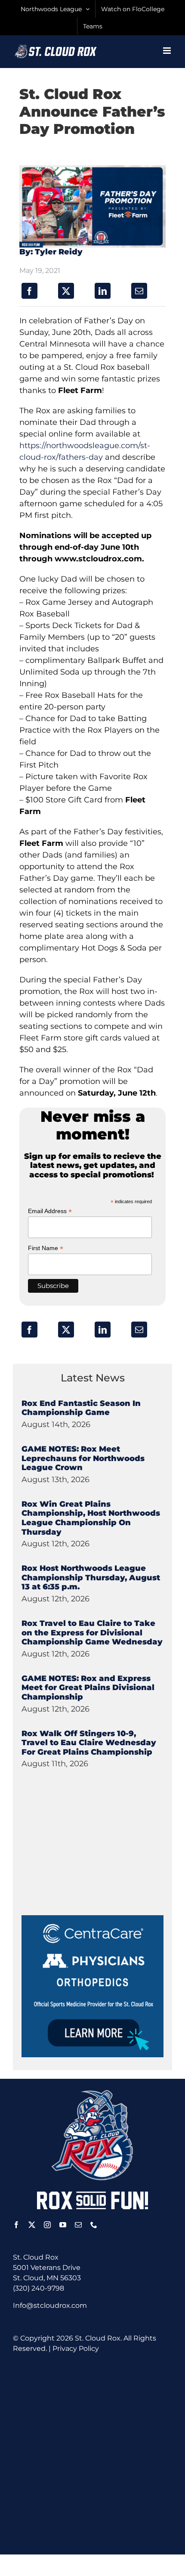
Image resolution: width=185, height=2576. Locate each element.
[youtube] (63, 2225)
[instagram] (47, 2225)
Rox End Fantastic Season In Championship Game (81, 1408)
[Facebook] (29, 291)
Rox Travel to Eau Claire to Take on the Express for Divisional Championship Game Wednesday (92, 1633)
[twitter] (32, 2225)
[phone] (94, 2225)
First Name (46, 1248)
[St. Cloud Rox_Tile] (92, 1918)
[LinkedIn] (103, 291)
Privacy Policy (76, 2348)
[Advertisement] (86, 1861)
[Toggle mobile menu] (168, 51)
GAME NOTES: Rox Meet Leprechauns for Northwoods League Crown (83, 1458)
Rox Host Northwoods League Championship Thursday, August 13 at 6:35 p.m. (91, 1577)
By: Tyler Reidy (51, 252)
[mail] (78, 2225)
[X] (66, 291)
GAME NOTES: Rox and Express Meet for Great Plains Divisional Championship (88, 1688)
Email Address (50, 1211)
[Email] (139, 291)
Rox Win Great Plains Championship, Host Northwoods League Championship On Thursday (91, 1518)
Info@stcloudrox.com (50, 2305)
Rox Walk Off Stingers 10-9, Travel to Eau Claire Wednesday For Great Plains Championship (89, 1743)
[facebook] (16, 2225)
